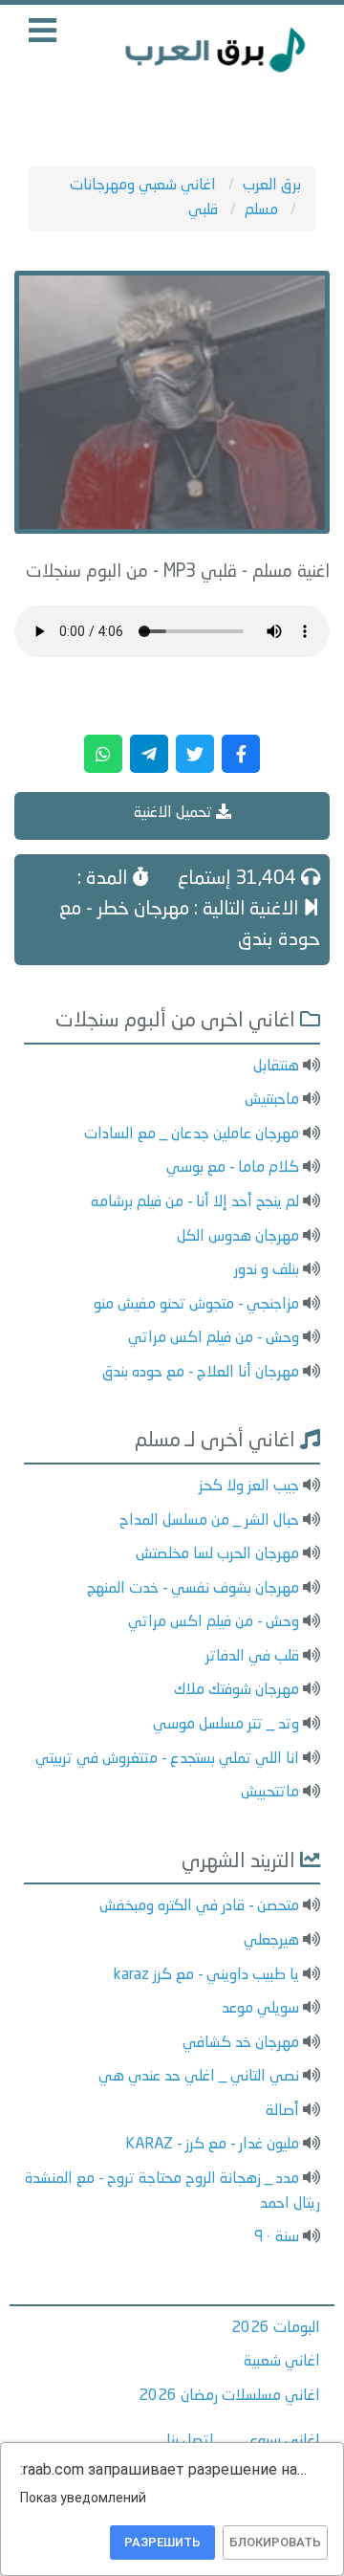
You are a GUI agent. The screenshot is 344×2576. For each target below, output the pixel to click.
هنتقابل (276, 1067)
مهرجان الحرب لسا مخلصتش (217, 1554)
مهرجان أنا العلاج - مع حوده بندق (201, 1373)
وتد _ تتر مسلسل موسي (226, 1725)
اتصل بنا (190, 2441)
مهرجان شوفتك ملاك (236, 1690)
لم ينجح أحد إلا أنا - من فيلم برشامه (195, 1202)
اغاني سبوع (285, 2441)
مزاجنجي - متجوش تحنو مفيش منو (196, 1305)
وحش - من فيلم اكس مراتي (214, 1338)
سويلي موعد (260, 2009)
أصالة (282, 2111)
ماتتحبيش (270, 1793)
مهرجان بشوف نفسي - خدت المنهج (193, 1589)
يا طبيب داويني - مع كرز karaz (206, 1975)
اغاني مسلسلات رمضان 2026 (229, 2396)
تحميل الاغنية (175, 813)
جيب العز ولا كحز (249, 1486)
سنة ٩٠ (277, 2237)
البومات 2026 (276, 2328)
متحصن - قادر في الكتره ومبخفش (199, 1906)
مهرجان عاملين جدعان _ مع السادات (192, 1134)
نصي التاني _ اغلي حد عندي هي (199, 2077)
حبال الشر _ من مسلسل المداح (209, 1521)
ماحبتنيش (272, 1100)
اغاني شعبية (282, 2362)
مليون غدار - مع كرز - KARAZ (212, 2145)
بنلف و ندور (267, 1270)
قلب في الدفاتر (252, 1657)
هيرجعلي (271, 1941)
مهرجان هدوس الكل (238, 1237)
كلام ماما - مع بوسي (233, 1168)
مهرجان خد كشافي (241, 2043)
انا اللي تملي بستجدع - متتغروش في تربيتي (167, 1759)
